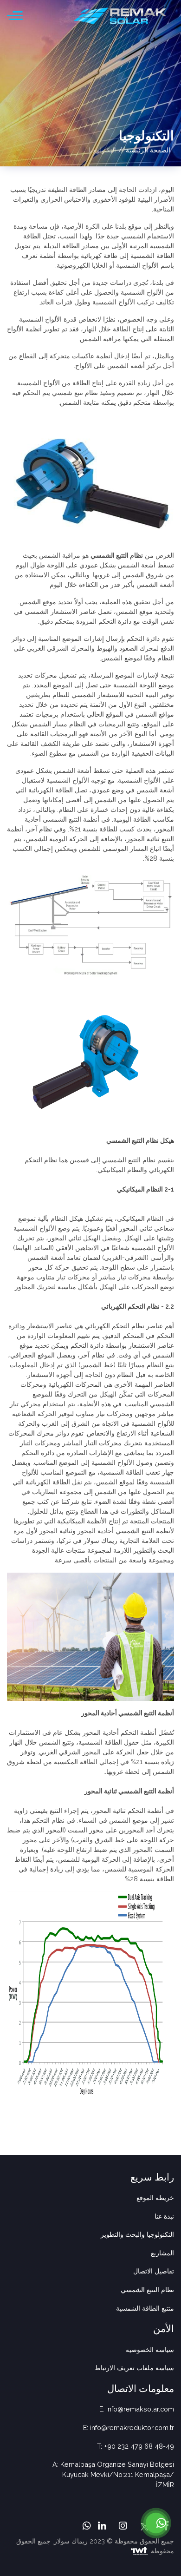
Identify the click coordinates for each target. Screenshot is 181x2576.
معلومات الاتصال (141, 2388)
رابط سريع (152, 2177)
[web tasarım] (139, 2551)
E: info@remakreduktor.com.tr (129, 2428)
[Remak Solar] (120, 16)
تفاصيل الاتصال (154, 2271)
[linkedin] (101, 2527)
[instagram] (122, 2527)
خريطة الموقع (155, 2197)
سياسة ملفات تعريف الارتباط (134, 2368)
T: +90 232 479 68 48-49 (136, 2446)
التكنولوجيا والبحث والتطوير (137, 2234)
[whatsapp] (86, 2527)
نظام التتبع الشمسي (117, 555)
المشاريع (162, 2253)
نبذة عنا (164, 2216)
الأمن (164, 2329)
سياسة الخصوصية (150, 2349)
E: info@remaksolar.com (137, 2409)
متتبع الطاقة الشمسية (145, 2308)
